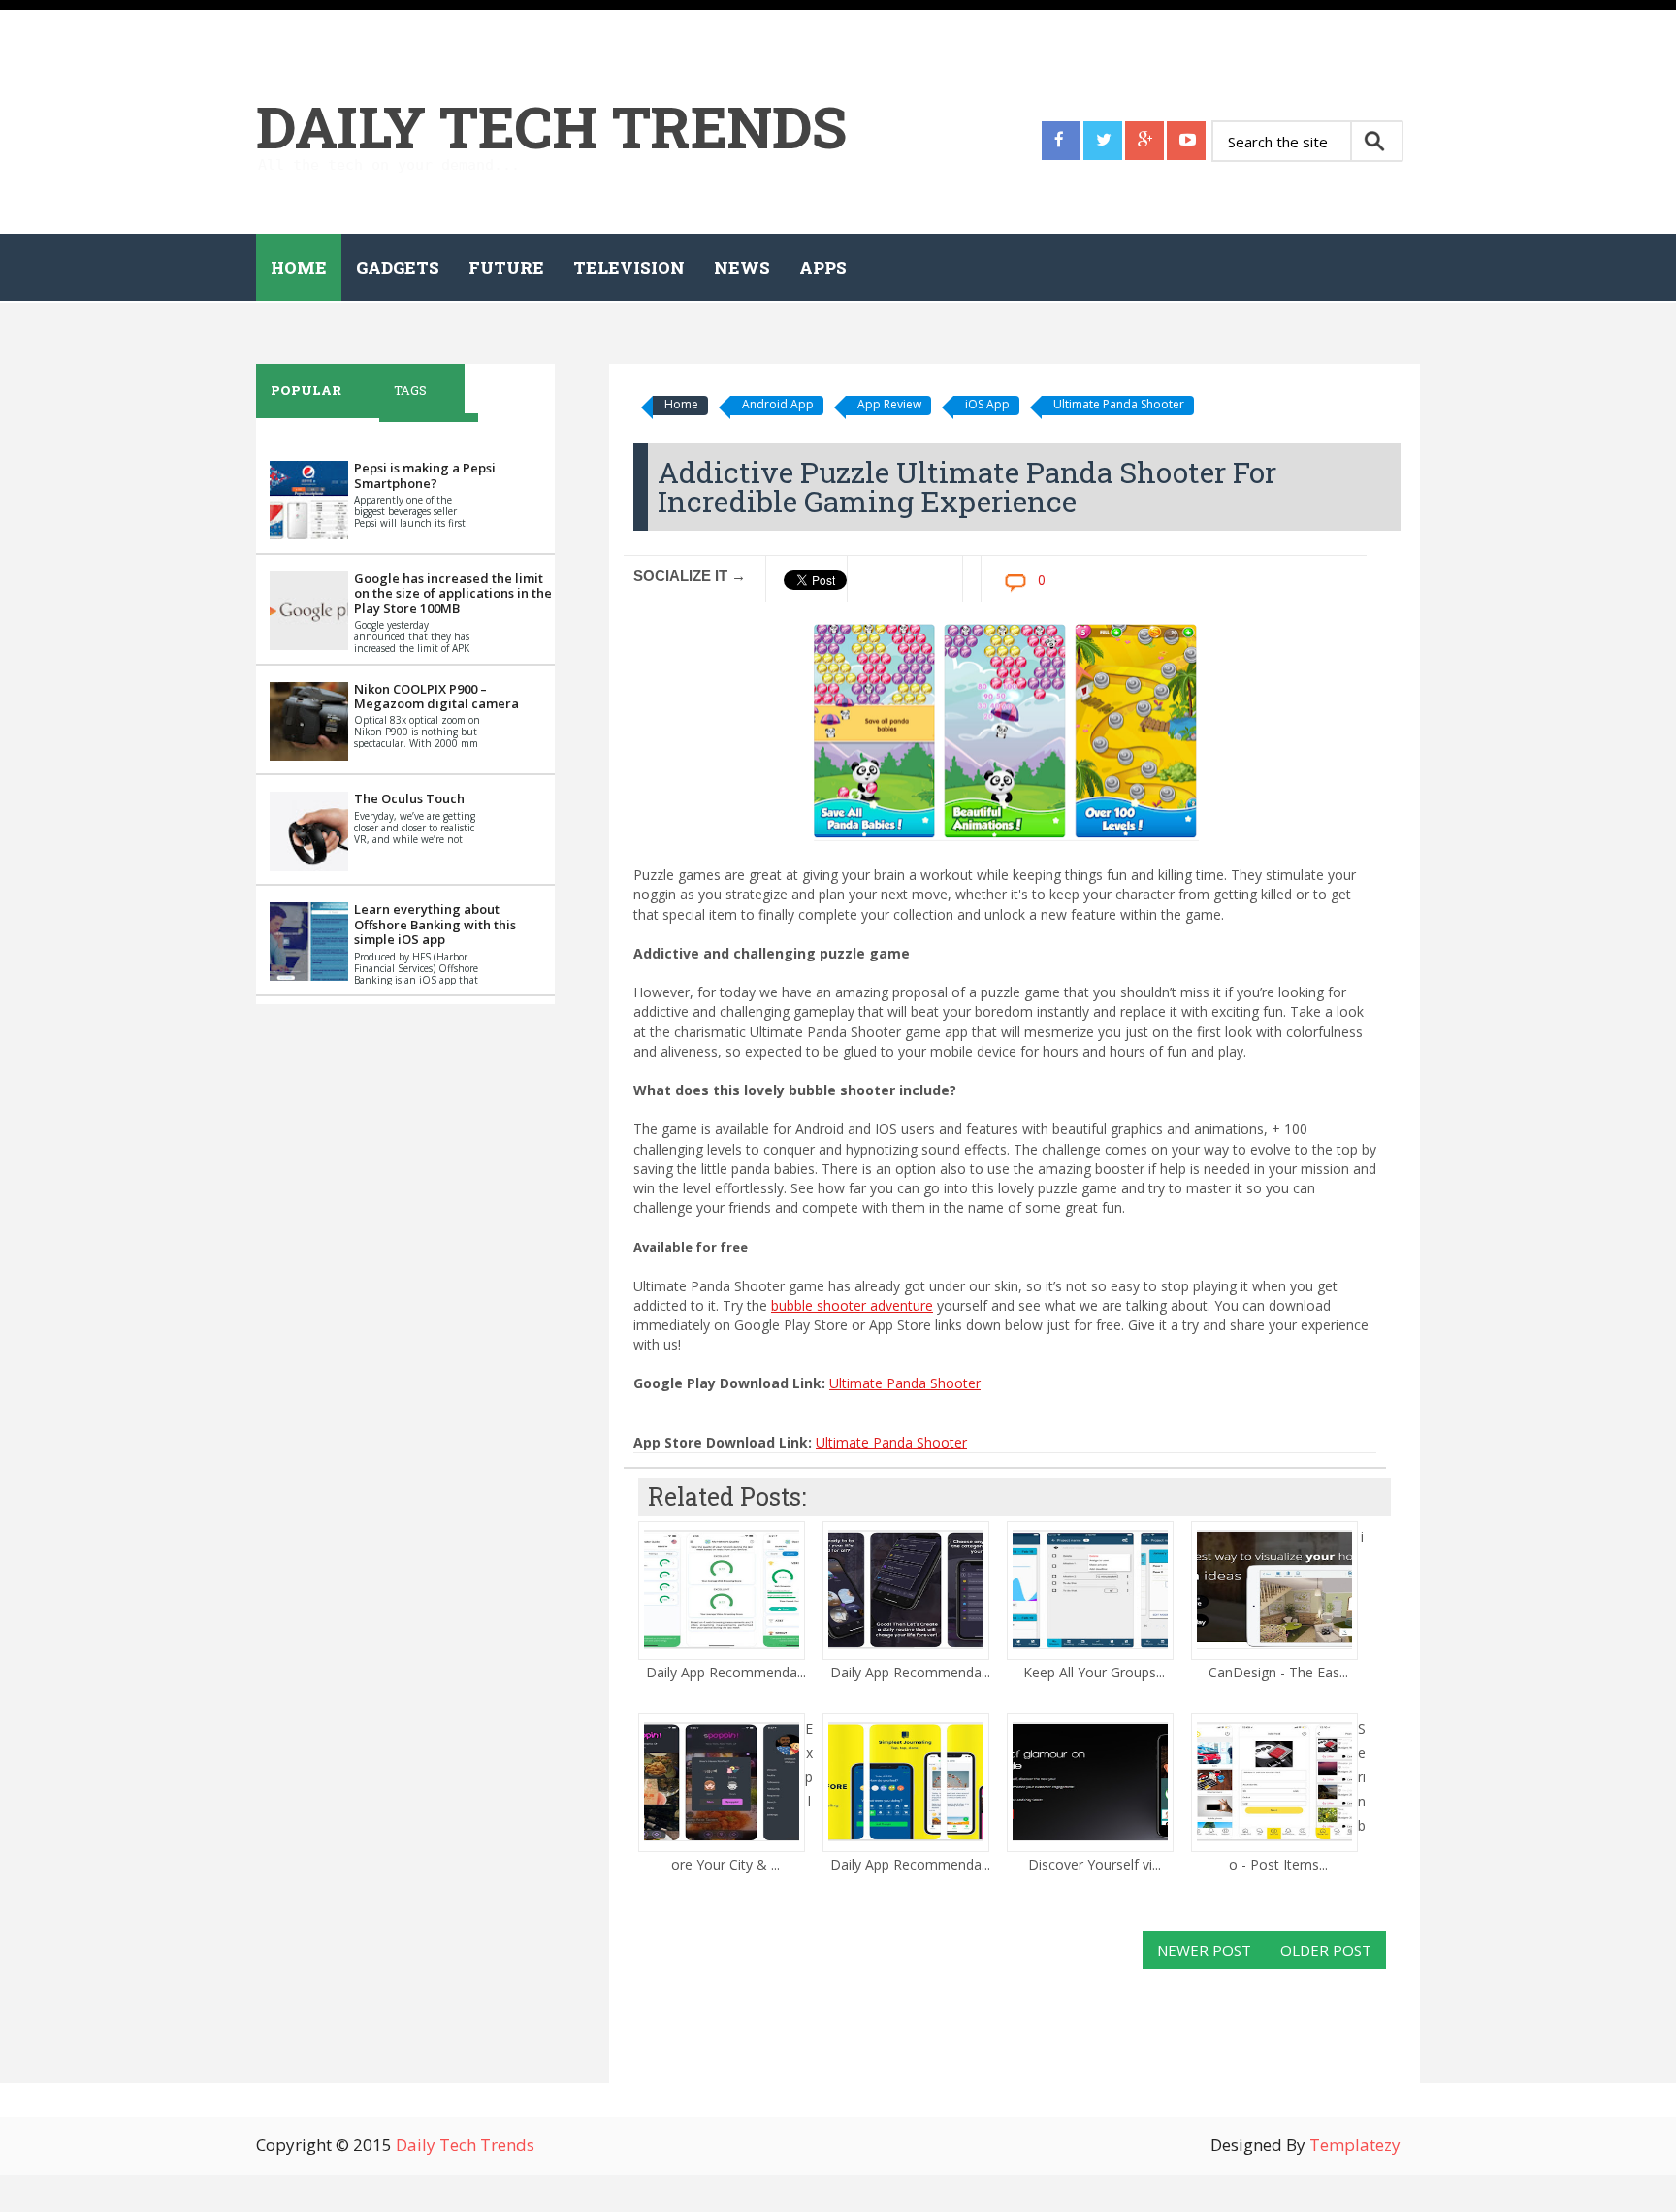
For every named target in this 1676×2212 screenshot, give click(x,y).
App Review (889, 404)
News (742, 267)
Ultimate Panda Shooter (1119, 404)
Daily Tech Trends (551, 126)
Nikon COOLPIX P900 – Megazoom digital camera (436, 697)
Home (299, 267)
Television (629, 267)
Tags (410, 390)
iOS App (987, 404)
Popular (306, 390)
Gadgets (398, 267)
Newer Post (1204, 1950)
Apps (823, 267)
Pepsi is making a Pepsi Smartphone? (425, 475)
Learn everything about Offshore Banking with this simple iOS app (435, 924)
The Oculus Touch (409, 798)
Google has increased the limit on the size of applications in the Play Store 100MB (453, 593)
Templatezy (1355, 2145)
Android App (778, 404)
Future (506, 267)
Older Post (1326, 1950)
